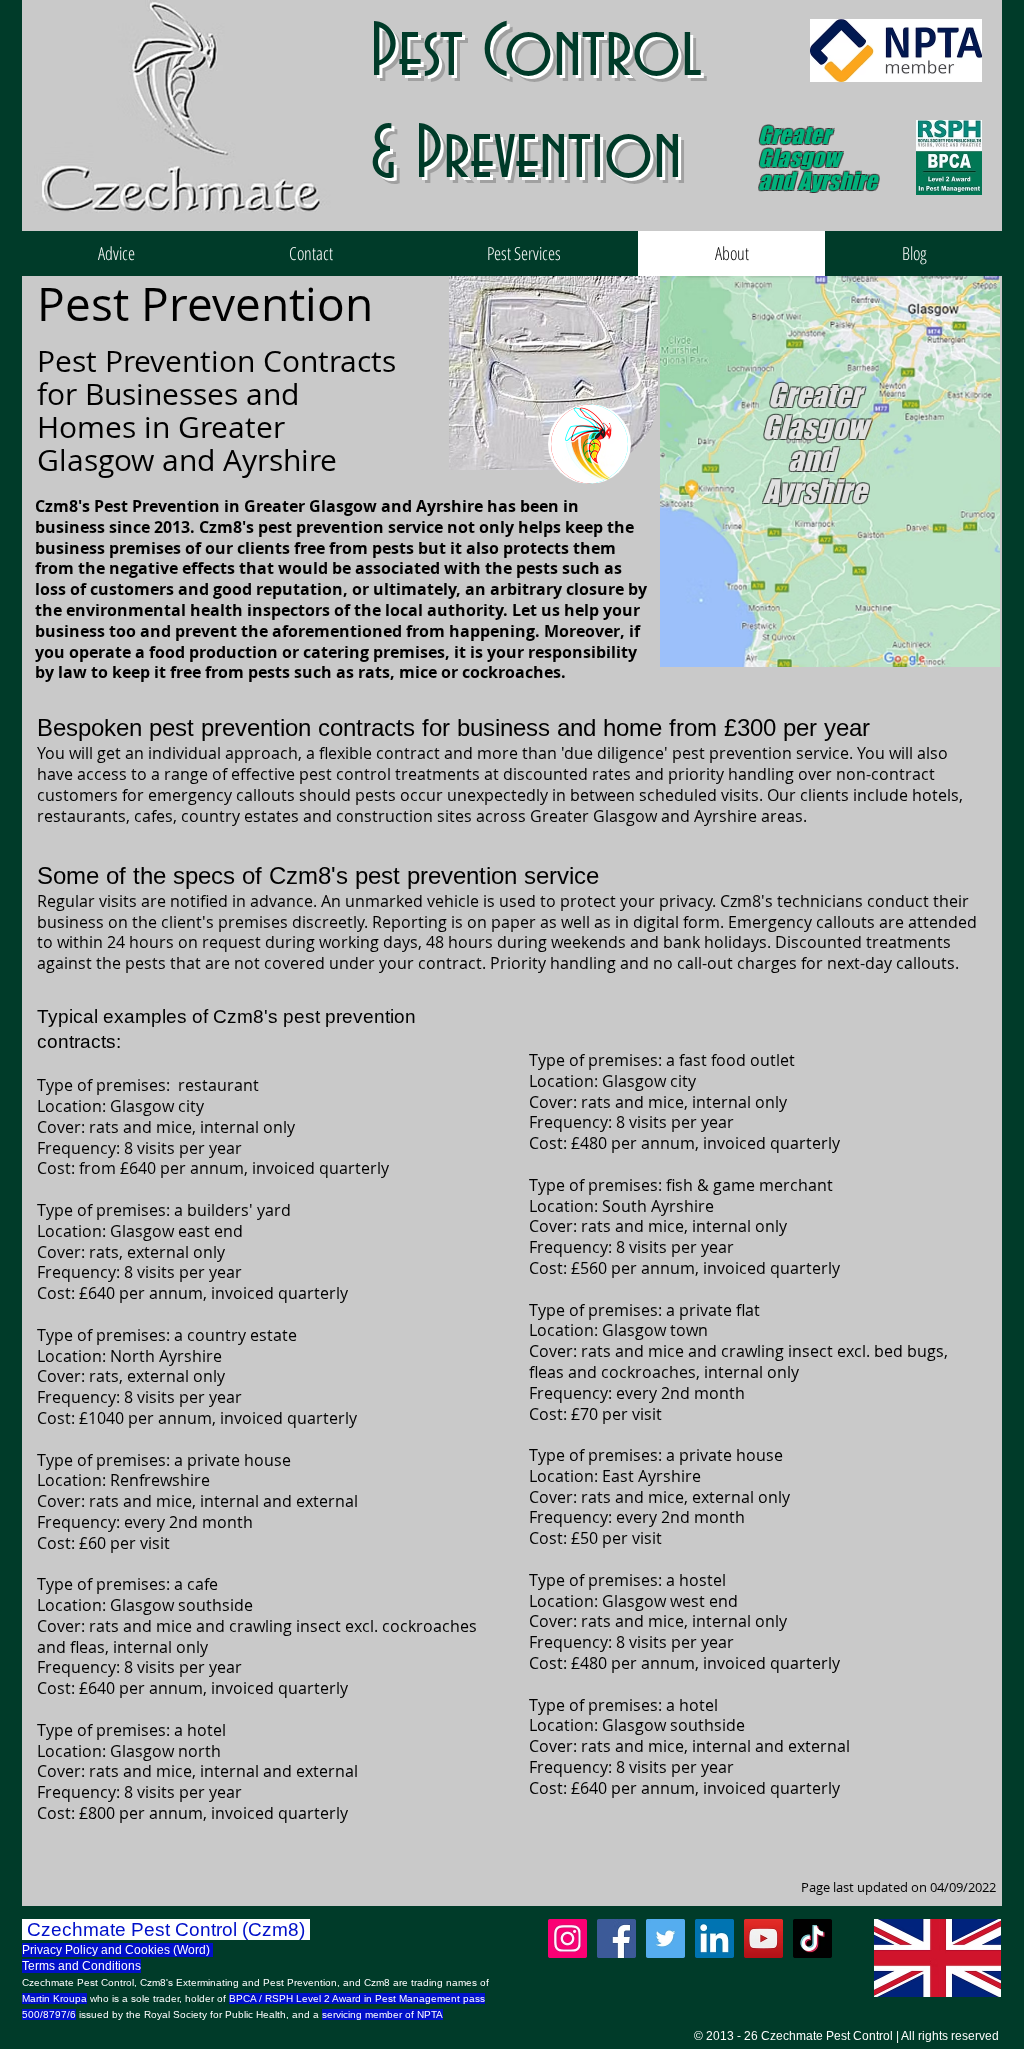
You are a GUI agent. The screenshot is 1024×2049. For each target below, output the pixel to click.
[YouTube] (763, 1938)
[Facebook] (616, 1938)
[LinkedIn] (714, 1938)
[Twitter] (665, 1938)
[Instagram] (567, 1938)
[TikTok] (812, 1938)
